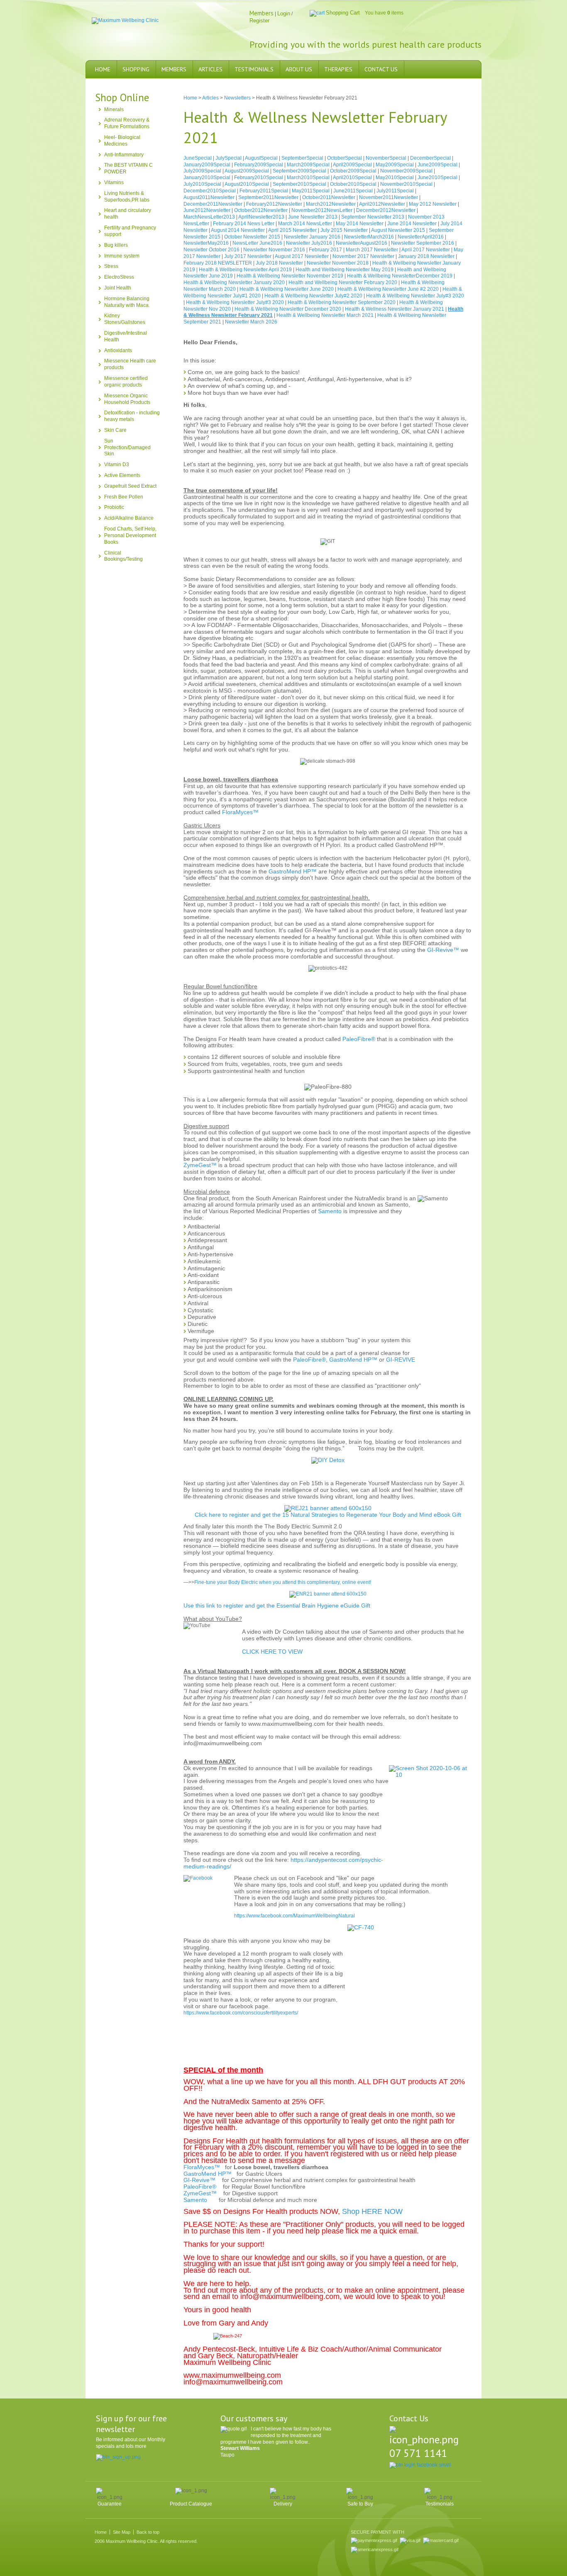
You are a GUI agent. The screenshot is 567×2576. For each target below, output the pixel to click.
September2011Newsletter (268, 197)
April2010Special (352, 178)
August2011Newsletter (209, 197)
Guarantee (110, 2504)
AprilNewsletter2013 (261, 217)
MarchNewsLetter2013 (209, 217)
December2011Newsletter (213, 204)
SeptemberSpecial (302, 158)
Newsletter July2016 (309, 243)
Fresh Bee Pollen (124, 497)
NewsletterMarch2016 (369, 237)
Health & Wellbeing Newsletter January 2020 (234, 282)
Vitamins (114, 182)
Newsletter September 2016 (423, 243)
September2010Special (299, 184)
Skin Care (115, 430)
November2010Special (406, 184)
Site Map (122, 2532)
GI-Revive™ (443, 950)
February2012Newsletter (274, 204)
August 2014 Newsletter (238, 230)
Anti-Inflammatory (124, 155)
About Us (299, 69)
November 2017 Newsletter (363, 256)
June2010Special (437, 178)
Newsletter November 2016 (274, 250)
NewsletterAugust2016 (362, 243)
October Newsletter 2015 (252, 237)
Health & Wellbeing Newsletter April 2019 (245, 270)
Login (284, 13)
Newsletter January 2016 (312, 237)
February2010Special (259, 178)
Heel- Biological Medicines (122, 141)
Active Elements (122, 475)
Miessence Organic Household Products (127, 399)
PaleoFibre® (359, 1039)
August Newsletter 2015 (398, 230)
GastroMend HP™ (293, 871)
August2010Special (247, 184)
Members (174, 69)
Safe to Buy (360, 2504)
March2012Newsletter (331, 204)
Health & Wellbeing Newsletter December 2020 (288, 309)
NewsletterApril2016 (421, 237)
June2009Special (437, 165)
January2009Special (207, 165)
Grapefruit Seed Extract (130, 486)
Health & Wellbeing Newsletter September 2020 (342, 302)
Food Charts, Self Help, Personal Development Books (130, 535)
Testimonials (254, 69)
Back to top (148, 2532)
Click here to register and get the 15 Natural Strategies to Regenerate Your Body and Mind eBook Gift (328, 1515)
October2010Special (353, 184)
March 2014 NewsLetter (305, 224)
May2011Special (311, 191)
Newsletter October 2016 (211, 250)
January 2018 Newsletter (426, 256)
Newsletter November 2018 (338, 263)
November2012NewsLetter (322, 210)
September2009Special (299, 171)
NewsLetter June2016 (257, 243)
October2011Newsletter (329, 197)
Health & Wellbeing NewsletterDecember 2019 (400, 276)
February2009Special (259, 165)
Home (103, 69)
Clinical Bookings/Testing (123, 556)
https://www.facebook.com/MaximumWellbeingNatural (294, 1916)
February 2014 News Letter (244, 224)
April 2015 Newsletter (292, 230)
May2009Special (395, 165)
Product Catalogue (191, 2504)
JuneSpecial (198, 158)
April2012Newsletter (382, 204)
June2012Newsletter (207, 210)
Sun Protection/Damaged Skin (127, 448)
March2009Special (308, 165)
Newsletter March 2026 (251, 322)
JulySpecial (229, 158)
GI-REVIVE (401, 1360)
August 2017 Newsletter (302, 256)
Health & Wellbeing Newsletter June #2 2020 (388, 289)
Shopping (136, 69)
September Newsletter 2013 (373, 217)
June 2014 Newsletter (412, 224)
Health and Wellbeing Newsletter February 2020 (343, 282)
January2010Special (207, 178)
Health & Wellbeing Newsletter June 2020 (287, 289)
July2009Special (202, 171)
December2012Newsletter (386, 210)
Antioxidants (118, 350)
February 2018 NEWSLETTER (218, 263)
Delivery (283, 2504)
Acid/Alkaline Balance (129, 518)
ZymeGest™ (200, 1165)
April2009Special (352, 165)
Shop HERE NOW (372, 2211)
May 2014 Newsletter (360, 224)
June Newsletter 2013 (313, 217)
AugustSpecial (261, 158)
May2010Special (395, 178)
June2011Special (353, 191)
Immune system (122, 256)
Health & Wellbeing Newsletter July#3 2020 (415, 296)
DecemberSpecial (430, 158)
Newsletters (237, 98)
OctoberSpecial (345, 158)
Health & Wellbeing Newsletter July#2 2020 (313, 296)
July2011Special (395, 191)
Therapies (338, 69)
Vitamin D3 (117, 465)
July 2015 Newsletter (344, 230)
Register (259, 21)
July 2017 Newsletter (248, 256)
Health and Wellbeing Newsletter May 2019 (345, 270)
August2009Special (247, 171)
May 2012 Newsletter (433, 204)
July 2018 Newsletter (279, 263)
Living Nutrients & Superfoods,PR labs (127, 197)
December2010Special (210, 191)
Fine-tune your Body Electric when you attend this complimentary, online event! (283, 1582)
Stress (111, 266)
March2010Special (308, 178)
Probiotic (114, 507)
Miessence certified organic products (126, 382)
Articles (210, 69)
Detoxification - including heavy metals (132, 416)
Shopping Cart (343, 13)
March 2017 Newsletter (372, 250)
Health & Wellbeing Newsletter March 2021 (325, 315)
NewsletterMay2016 (206, 243)
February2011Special (264, 191)
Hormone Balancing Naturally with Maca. (127, 302)
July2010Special (202, 184)
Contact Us (381, 69)
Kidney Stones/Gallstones (125, 319)
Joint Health (118, 288)
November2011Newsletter (389, 197)
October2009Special (353, 171)
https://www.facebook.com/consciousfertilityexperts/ (241, 2013)
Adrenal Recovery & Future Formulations (127, 123)
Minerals (114, 109)
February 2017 (325, 250)
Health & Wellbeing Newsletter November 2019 (290, 276)
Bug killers (116, 245)
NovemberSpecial (386, 158)
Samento (330, 1211)
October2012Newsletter (261, 210)
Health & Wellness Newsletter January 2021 (395, 309)
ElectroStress (119, 277)
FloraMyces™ (240, 812)
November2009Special (406, 171)
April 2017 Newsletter (426, 250)
